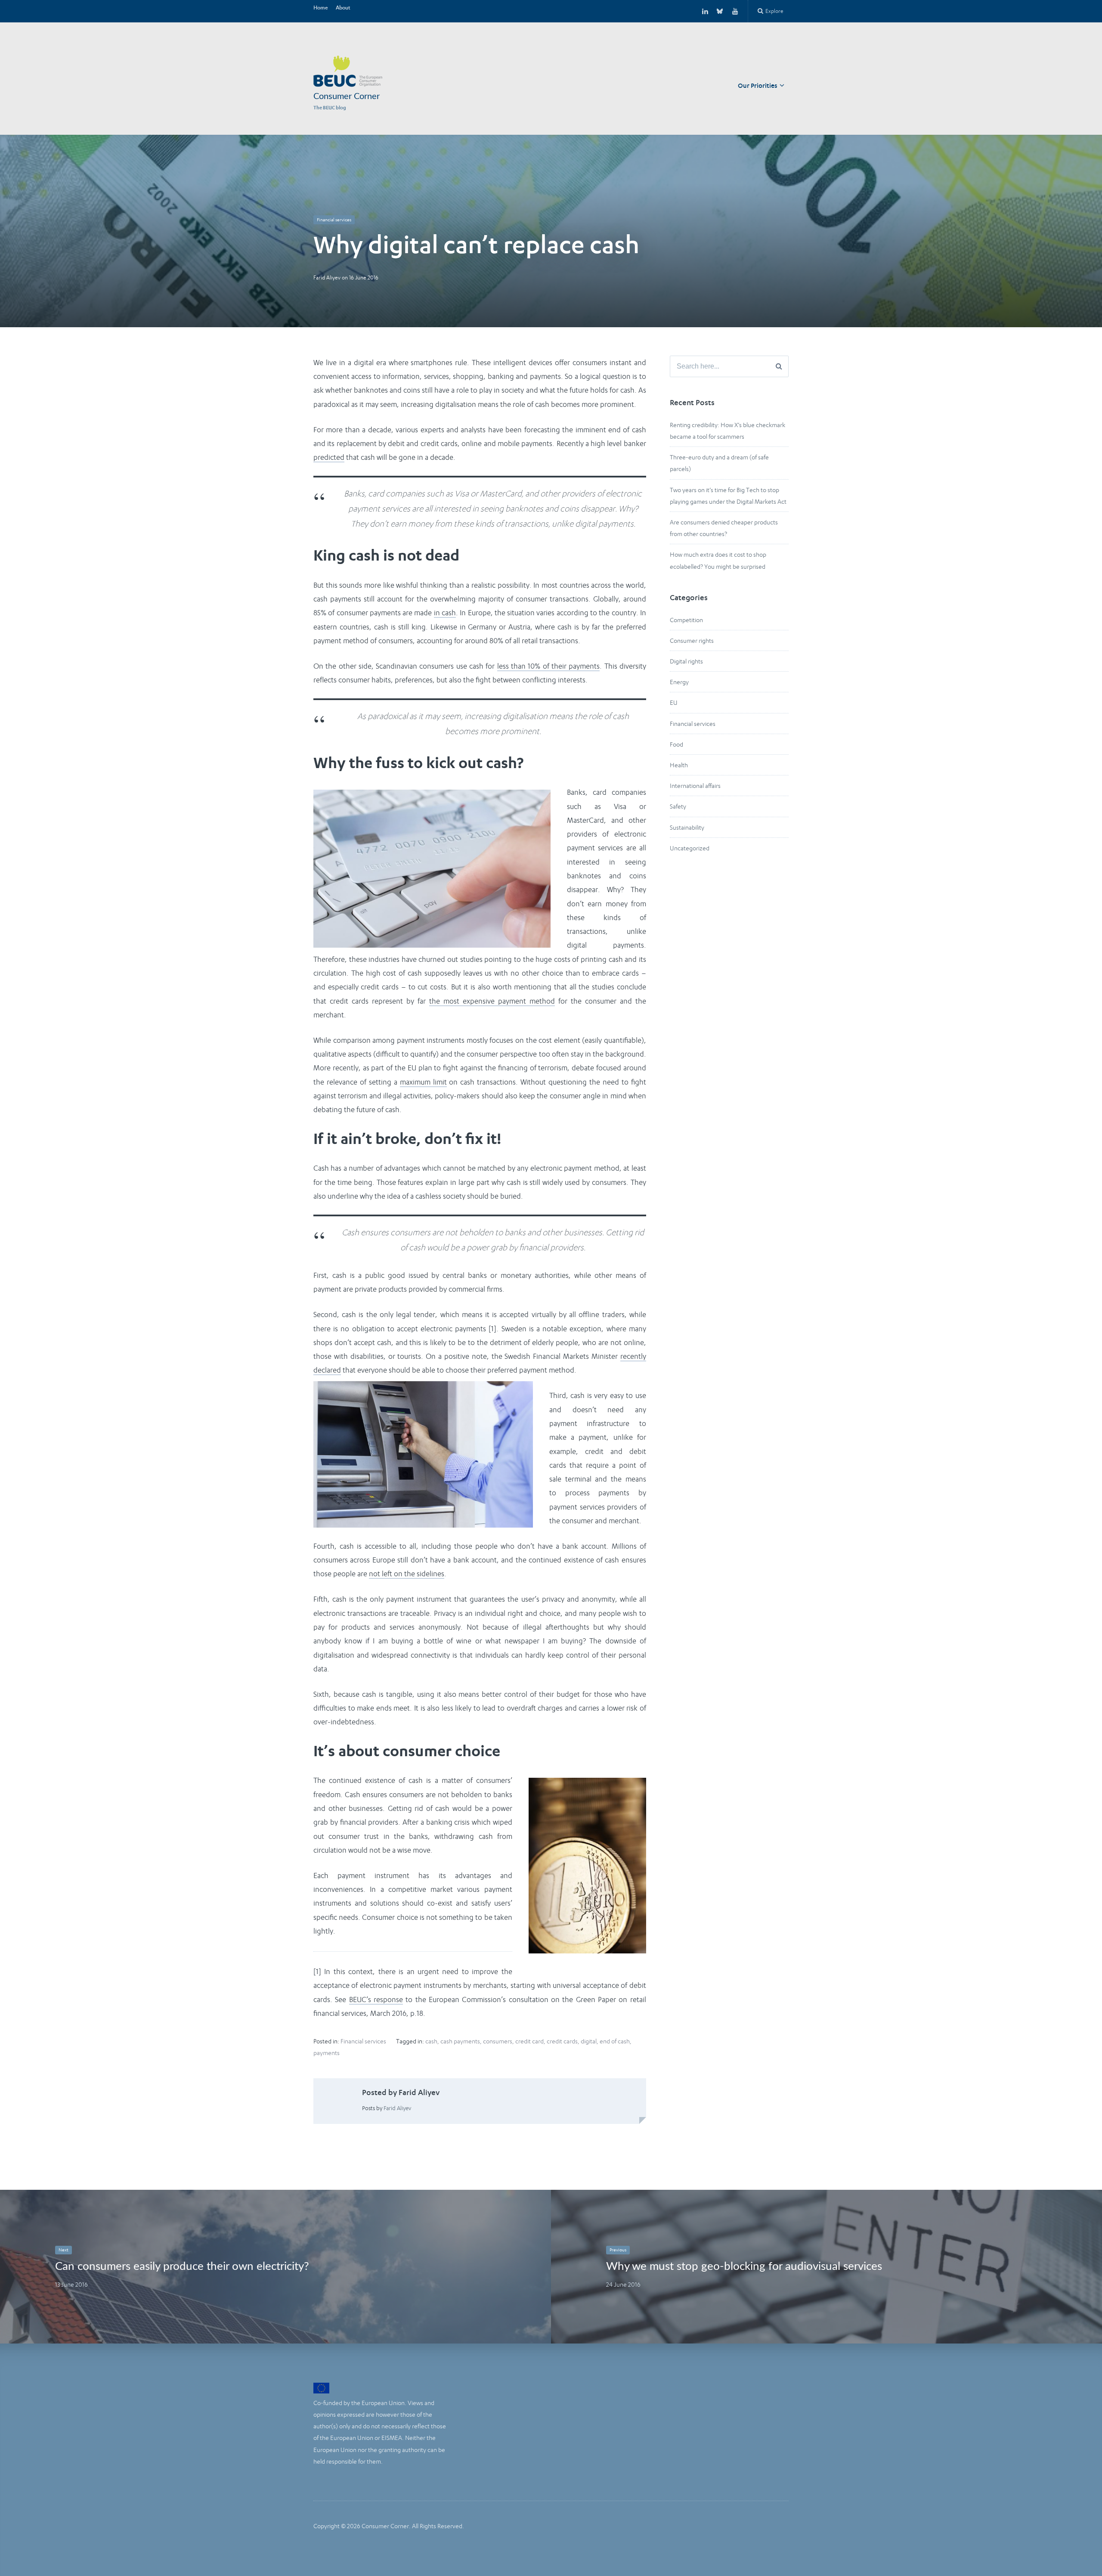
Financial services (334, 220)
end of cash (615, 2041)
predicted (329, 457)
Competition (686, 620)
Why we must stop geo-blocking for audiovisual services (744, 2266)
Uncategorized (690, 848)
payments (327, 2053)
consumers (498, 2041)
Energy (679, 682)
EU (674, 702)
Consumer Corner (347, 96)
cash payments (460, 2041)
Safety (678, 806)
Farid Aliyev (327, 277)
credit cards (562, 2041)
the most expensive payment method (492, 1001)
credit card (529, 2041)
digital (589, 2041)
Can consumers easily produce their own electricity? (182, 2266)
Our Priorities (758, 86)
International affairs (695, 786)
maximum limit (423, 1082)
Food (676, 744)
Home (321, 8)
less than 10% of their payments (549, 666)
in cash (445, 613)
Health (679, 765)
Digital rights (686, 661)
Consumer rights (692, 640)
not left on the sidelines (407, 1574)
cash (431, 2041)
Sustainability (687, 827)
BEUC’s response (376, 1999)
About (343, 8)
